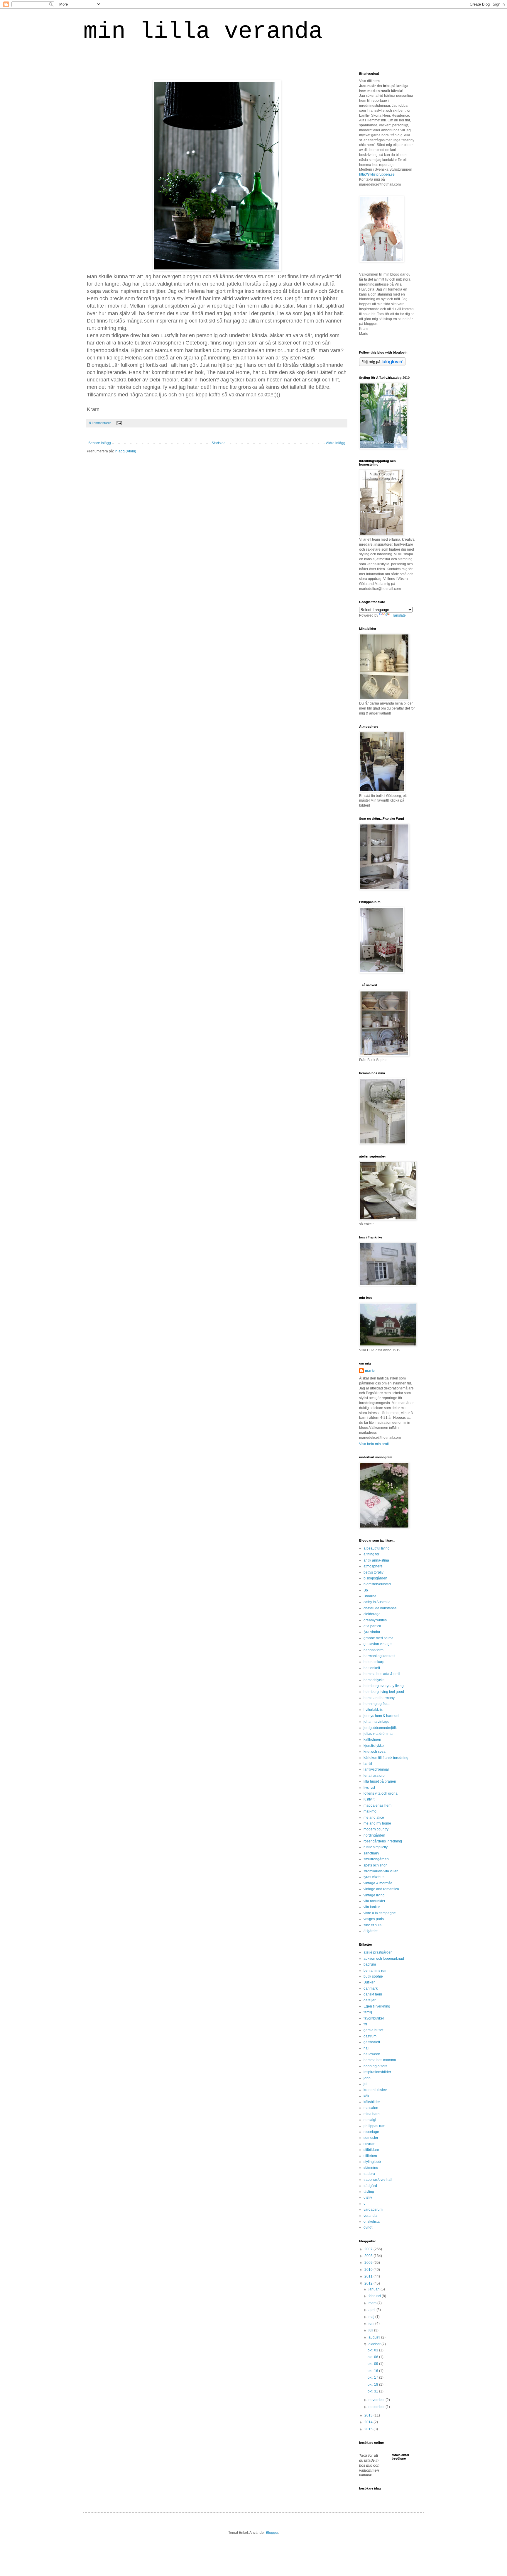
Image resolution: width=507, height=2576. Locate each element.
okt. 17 (373, 2378)
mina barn (372, 2114)
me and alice (374, 1818)
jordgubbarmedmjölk (380, 1728)
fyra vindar (372, 1632)
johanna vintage (376, 1722)
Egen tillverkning (377, 2006)
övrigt (368, 2227)
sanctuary (371, 1853)
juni (372, 2324)
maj (372, 2317)
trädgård (370, 2186)
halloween (372, 2054)
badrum (370, 1964)
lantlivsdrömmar (376, 1769)
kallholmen (372, 1740)
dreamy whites (375, 1620)
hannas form (374, 1650)
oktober (375, 2344)
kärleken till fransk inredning (386, 1758)
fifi (365, 2024)
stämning (371, 2168)
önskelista (372, 2222)
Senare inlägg (100, 443)
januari (375, 2289)
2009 (369, 2263)
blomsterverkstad (377, 1584)
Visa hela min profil (374, 1444)
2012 (369, 2283)
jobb (367, 2078)
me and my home (377, 1823)
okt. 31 (373, 2391)
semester (371, 2138)
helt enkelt (372, 1668)
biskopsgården (375, 1578)
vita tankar (372, 1907)
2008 (369, 2256)
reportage (371, 2132)
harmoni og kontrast (379, 1656)
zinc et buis (372, 1925)
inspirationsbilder (377, 2072)
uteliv (368, 2197)
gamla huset (373, 2030)
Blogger (272, 2533)
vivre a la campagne (380, 1913)
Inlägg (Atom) (125, 451)
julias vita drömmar (379, 1734)
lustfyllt (369, 1799)
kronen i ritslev (375, 2090)
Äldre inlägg (336, 443)
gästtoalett (372, 2042)
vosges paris (374, 1919)
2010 (369, 2270)
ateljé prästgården (378, 1952)
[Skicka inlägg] (118, 423)
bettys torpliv (374, 1572)
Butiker (369, 1982)
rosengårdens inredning (383, 1841)
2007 (369, 2249)
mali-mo (370, 1811)
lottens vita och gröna (381, 1793)
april (372, 2310)
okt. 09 (373, 2364)
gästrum (370, 2036)
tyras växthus (374, 1877)
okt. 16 (373, 2371)
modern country (376, 1829)
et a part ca (372, 1626)
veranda (370, 2216)
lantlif (368, 1764)
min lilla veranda (203, 32)
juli (371, 2330)
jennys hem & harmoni (381, 1716)
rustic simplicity (376, 1847)
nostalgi (370, 2120)
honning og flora (377, 1704)
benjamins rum (375, 1971)
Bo (366, 1590)
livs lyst (369, 1788)
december (377, 2407)
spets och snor (375, 1865)
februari (375, 2296)
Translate (398, 615)
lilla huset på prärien (380, 1781)
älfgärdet (371, 1931)
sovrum (369, 2144)
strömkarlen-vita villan (381, 1871)
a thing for (371, 1554)
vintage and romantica (381, 1889)
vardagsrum (373, 2210)
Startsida (219, 443)
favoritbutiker (374, 2018)
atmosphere (373, 1566)
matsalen (371, 2108)
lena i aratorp (374, 1776)
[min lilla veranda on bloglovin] (382, 365)
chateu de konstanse (380, 1608)
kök (366, 2096)
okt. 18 (373, 2385)
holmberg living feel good (384, 1692)
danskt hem (373, 1994)
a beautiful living (377, 1548)
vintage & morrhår (378, 1883)
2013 (369, 2415)
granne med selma (378, 1638)
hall (366, 2048)
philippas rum (374, 2126)
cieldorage (372, 1614)
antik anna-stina (376, 1560)
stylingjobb (372, 2162)
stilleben (370, 2156)
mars (373, 2303)
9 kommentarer (100, 423)
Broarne (370, 1596)
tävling (369, 2192)
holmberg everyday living (384, 1686)
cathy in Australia (377, 1602)
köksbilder (372, 2102)
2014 (369, 2422)
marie (370, 1371)
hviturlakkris (373, 1710)
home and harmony (379, 1698)
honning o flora (376, 2066)
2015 (369, 2429)
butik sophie (373, 1976)
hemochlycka (374, 1680)
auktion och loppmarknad (384, 1959)
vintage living (374, 1895)
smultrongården (376, 1859)
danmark (371, 1988)
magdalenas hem (377, 1805)
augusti (375, 2337)
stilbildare (371, 2150)
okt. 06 (373, 2357)
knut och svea (375, 1752)
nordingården (374, 1835)
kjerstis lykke (374, 1746)
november (377, 2400)
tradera (369, 2174)
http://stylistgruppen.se (377, 174)
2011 (369, 2276)
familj (368, 2012)
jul (365, 2084)
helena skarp (374, 1662)
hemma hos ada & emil (382, 1674)
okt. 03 (373, 2350)
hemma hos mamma (380, 2060)
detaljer (370, 2000)
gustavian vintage (378, 1644)
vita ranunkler (374, 1901)
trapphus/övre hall (378, 2180)
